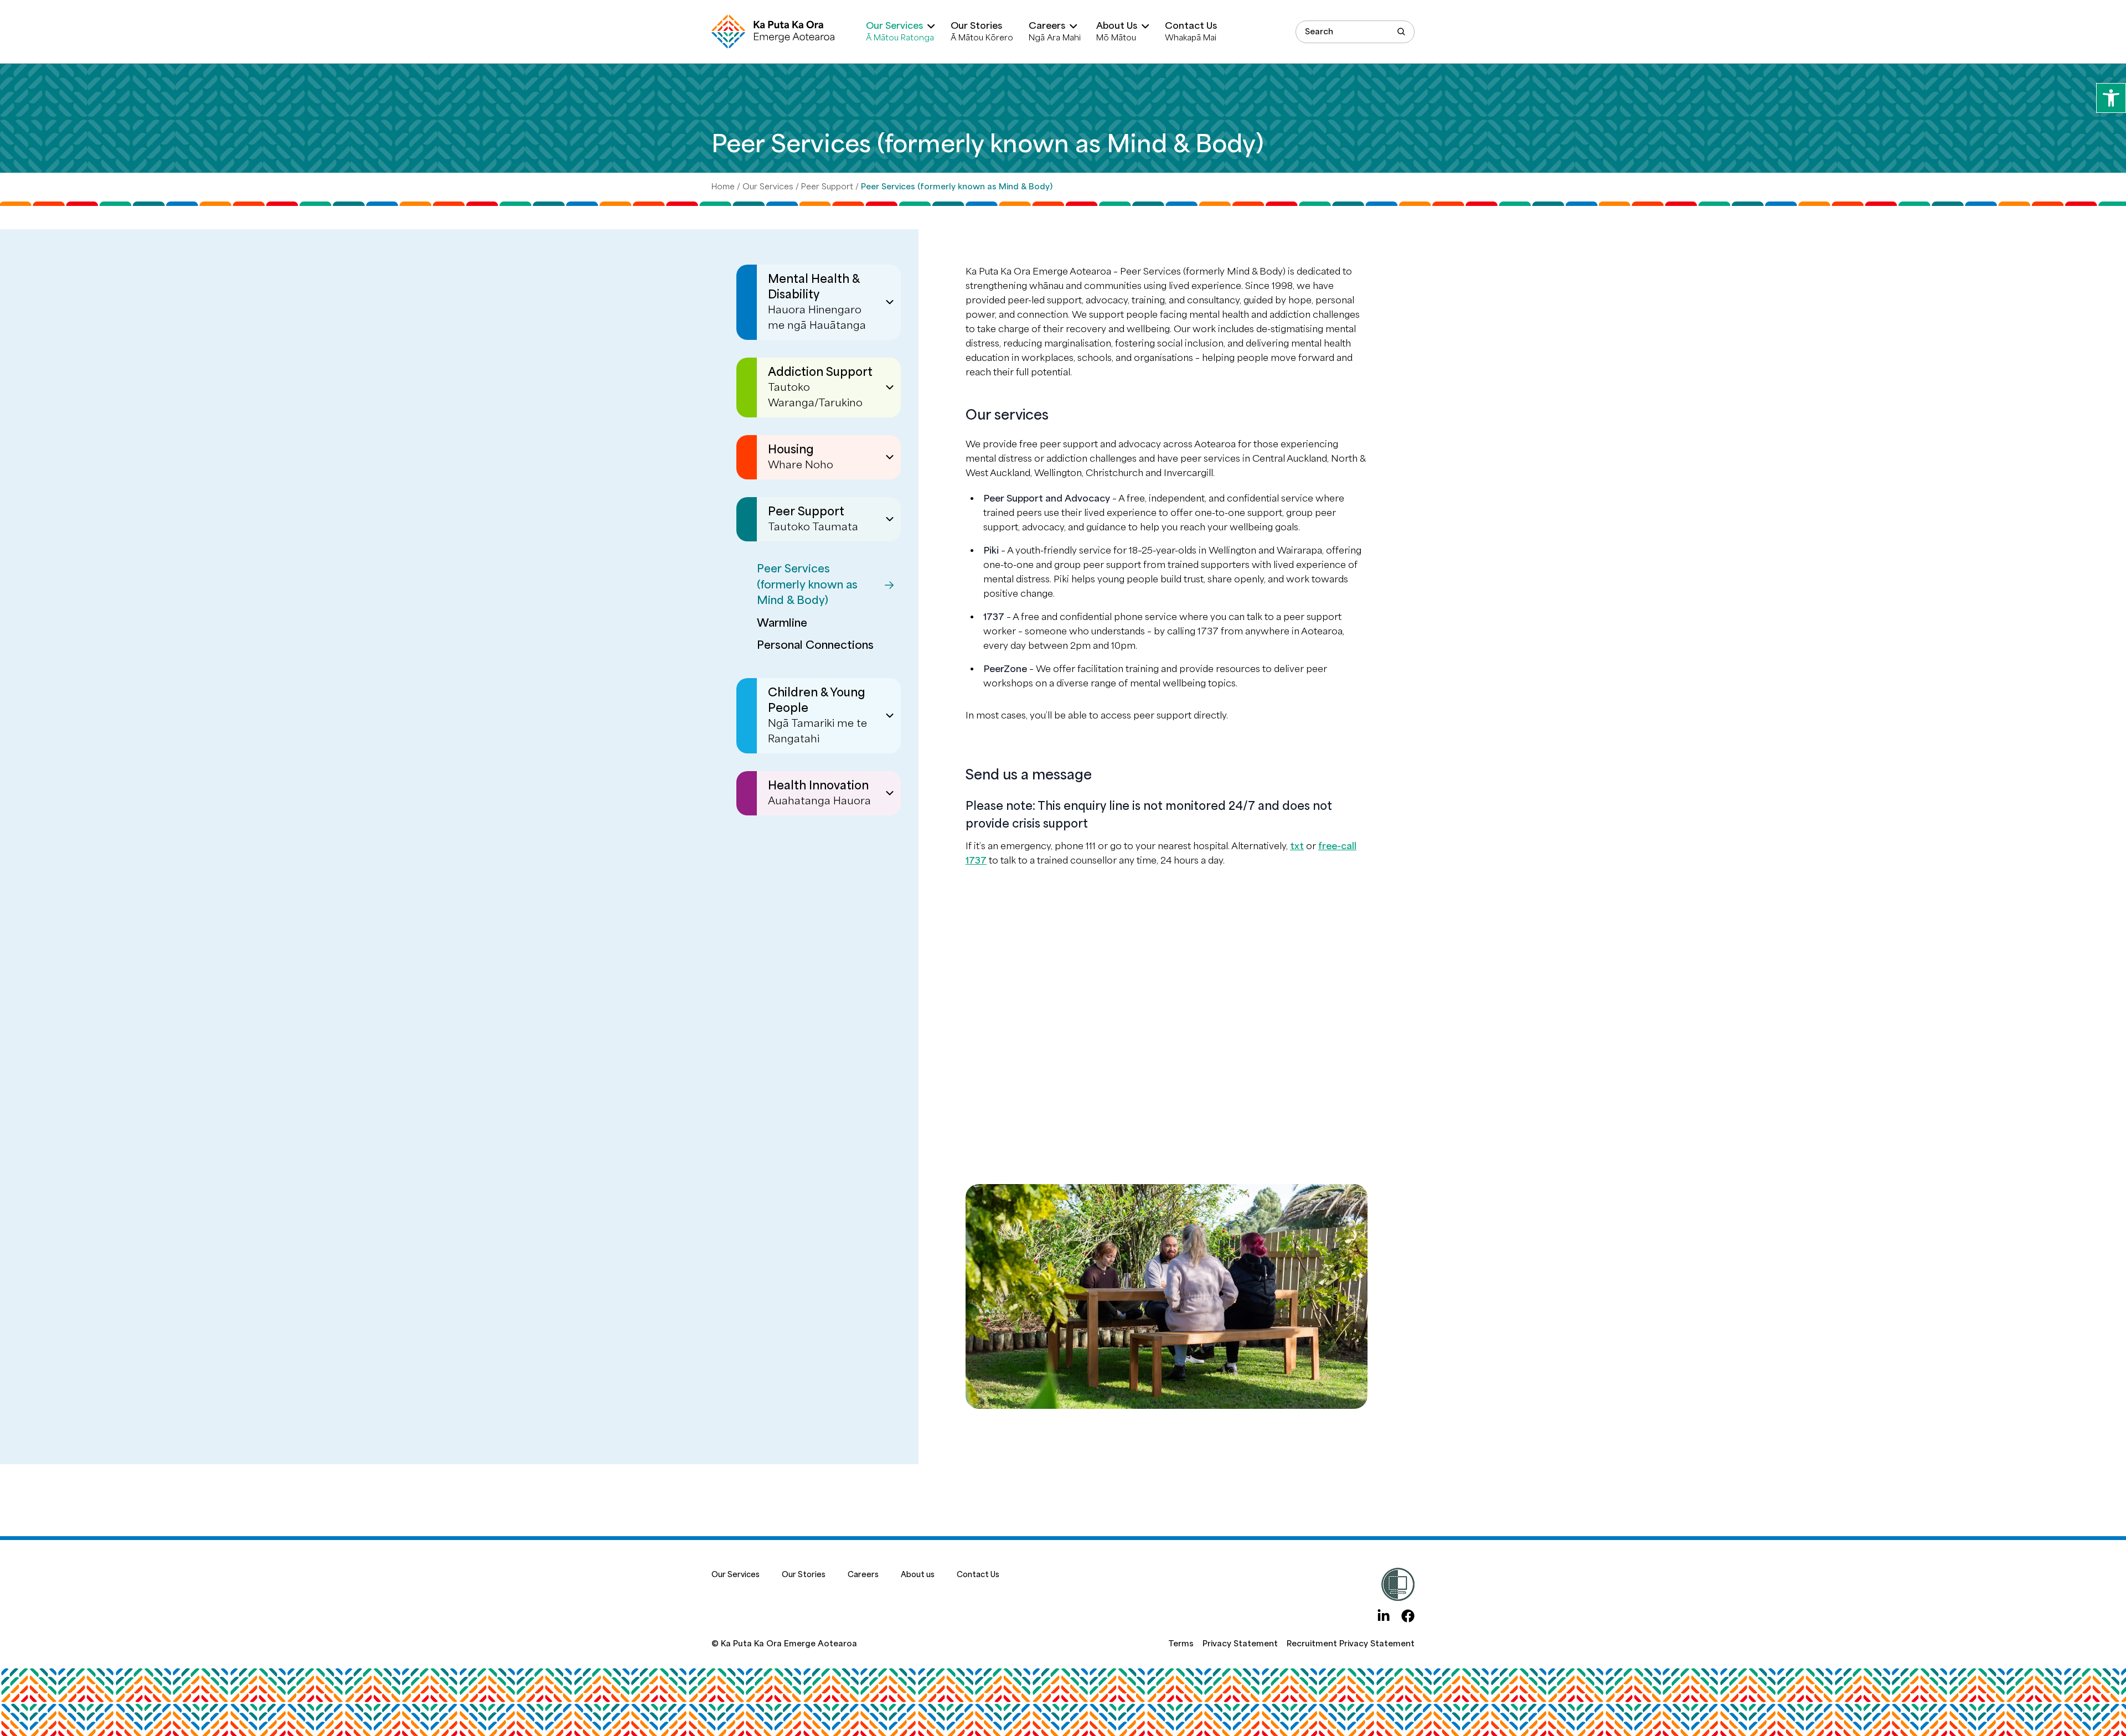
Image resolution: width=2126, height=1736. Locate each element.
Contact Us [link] (978, 1575)
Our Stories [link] (804, 1575)
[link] (2111, 98)
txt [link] (1297, 846)
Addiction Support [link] (820, 387)
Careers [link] (863, 1575)
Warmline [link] (782, 623)
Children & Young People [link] (817, 715)
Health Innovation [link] (819, 793)
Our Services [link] (768, 187)
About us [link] (918, 1575)
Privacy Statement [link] (1240, 1644)
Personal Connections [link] (815, 645)
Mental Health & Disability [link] (817, 302)
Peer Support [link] (827, 187)
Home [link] (723, 187)
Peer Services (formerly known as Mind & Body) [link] (807, 585)
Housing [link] (801, 457)
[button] (1401, 32)
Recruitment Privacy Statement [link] (1351, 1644)
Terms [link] (1181, 1644)
